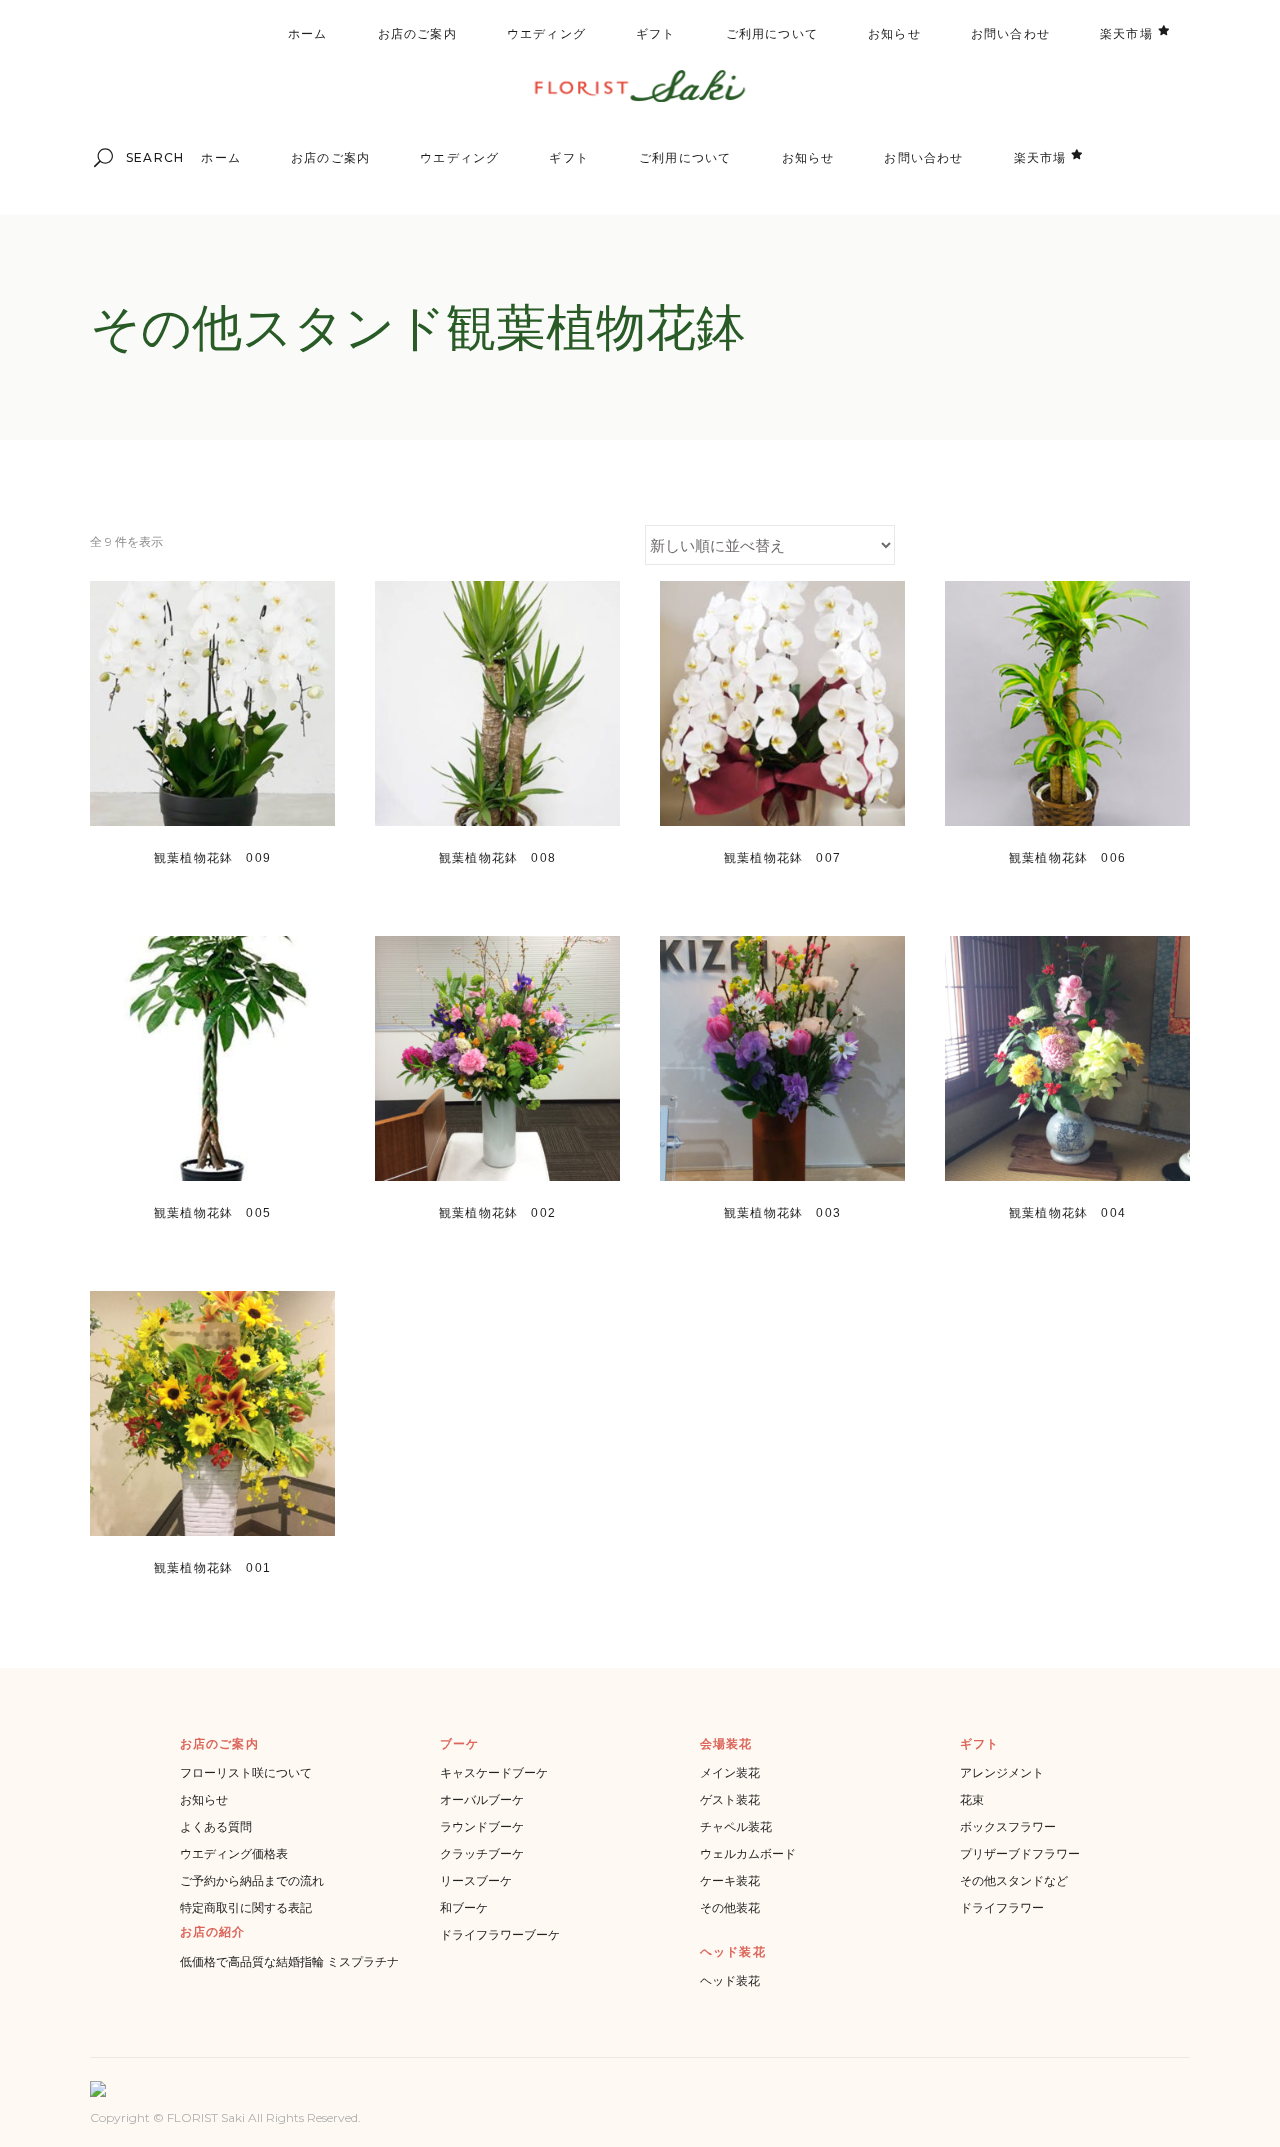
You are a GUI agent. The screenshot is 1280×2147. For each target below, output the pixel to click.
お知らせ (204, 1799)
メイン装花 (730, 1772)
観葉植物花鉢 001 (212, 1568)
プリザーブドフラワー (1020, 1853)
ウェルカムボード (748, 1853)
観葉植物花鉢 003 (782, 1213)
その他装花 (730, 1907)
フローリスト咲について (246, 1772)
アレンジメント (1002, 1772)
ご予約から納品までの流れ (252, 1880)
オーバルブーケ (482, 1799)
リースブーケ (476, 1880)
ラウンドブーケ (482, 1826)
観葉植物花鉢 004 (1067, 1213)
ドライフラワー (1002, 1907)
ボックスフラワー (1008, 1826)
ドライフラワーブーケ (500, 1934)
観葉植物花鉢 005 (212, 1213)
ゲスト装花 (730, 1799)
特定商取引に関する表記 (246, 1907)
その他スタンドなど (1014, 1880)
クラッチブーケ (482, 1853)
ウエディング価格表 (234, 1853)
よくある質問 (216, 1826)
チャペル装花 (736, 1826)
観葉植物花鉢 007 (782, 858)
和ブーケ (464, 1907)
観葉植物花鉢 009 (212, 858)
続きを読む (182, 880)
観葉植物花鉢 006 (1067, 858)
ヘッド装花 (730, 1980)
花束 (972, 1799)
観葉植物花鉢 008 (497, 858)
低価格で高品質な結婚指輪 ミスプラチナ (289, 1961)
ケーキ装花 (730, 1880)
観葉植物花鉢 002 (497, 1213)
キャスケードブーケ (494, 1772)
